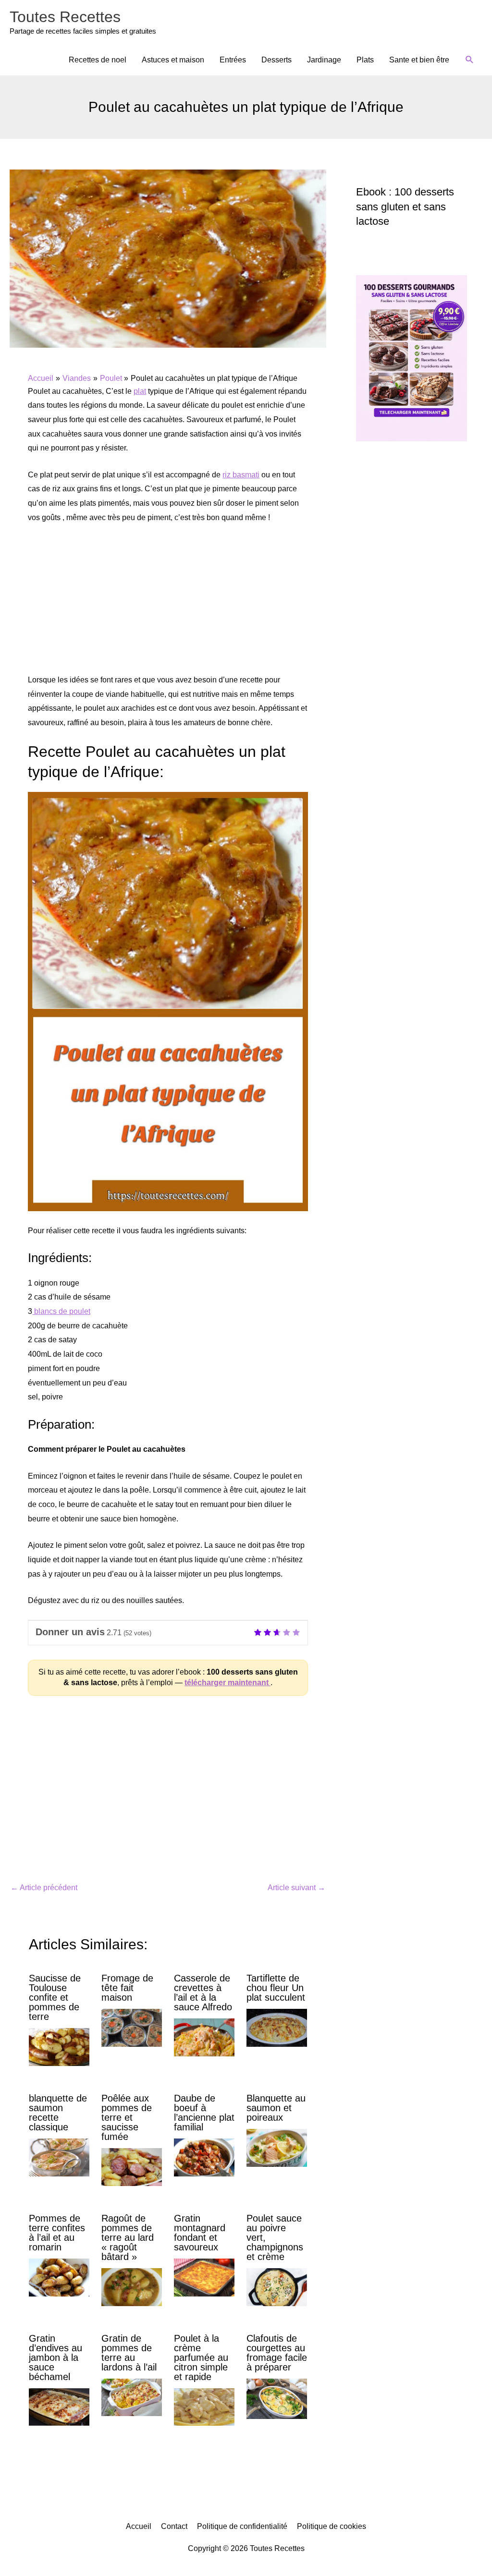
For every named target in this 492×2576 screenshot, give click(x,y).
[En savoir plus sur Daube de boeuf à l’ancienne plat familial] (204, 2157)
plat (140, 391)
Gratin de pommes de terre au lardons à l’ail (129, 2353)
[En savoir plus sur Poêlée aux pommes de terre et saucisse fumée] (132, 2167)
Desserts (277, 60)
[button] (470, 60)
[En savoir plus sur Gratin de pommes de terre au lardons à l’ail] (132, 2397)
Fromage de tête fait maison (127, 1988)
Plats (365, 60)
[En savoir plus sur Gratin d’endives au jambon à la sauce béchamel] (59, 2406)
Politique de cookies (332, 2526)
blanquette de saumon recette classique (58, 2113)
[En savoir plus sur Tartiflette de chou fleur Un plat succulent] (277, 2027)
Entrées (233, 60)
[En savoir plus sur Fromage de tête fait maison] (132, 2027)
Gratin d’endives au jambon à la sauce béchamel (55, 2357)
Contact (174, 2526)
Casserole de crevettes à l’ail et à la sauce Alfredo (203, 1993)
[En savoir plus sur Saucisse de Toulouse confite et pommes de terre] (59, 2047)
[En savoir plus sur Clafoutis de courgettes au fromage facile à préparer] (277, 2398)
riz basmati (241, 475)
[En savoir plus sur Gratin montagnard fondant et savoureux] (204, 2277)
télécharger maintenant (228, 1683)
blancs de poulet (61, 1311)
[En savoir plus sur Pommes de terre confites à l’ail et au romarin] (59, 2277)
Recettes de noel (98, 60)
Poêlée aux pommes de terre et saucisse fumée (127, 2117)
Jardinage (324, 60)
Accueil (139, 2526)
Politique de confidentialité (242, 2526)
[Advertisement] (168, 604)
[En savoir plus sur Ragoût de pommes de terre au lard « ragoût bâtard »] (132, 2287)
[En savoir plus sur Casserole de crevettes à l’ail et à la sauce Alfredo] (204, 2037)
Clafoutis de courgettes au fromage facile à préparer (277, 2353)
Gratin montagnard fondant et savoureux (200, 2233)
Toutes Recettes (65, 17)
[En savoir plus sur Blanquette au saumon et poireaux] (277, 2147)
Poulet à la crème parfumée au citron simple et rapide (201, 2357)
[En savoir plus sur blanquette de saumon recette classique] (59, 2157)
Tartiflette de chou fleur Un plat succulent (276, 1988)
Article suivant (296, 1888)
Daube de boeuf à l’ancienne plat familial (204, 2113)
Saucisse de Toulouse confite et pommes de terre (55, 1997)
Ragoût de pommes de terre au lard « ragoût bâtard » (128, 2237)
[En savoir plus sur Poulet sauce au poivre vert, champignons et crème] (277, 2287)
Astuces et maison (173, 60)
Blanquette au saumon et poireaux (276, 2108)
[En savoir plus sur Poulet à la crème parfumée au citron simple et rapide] (204, 2406)
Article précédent (44, 1888)
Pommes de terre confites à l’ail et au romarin (57, 2233)
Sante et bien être (419, 60)
